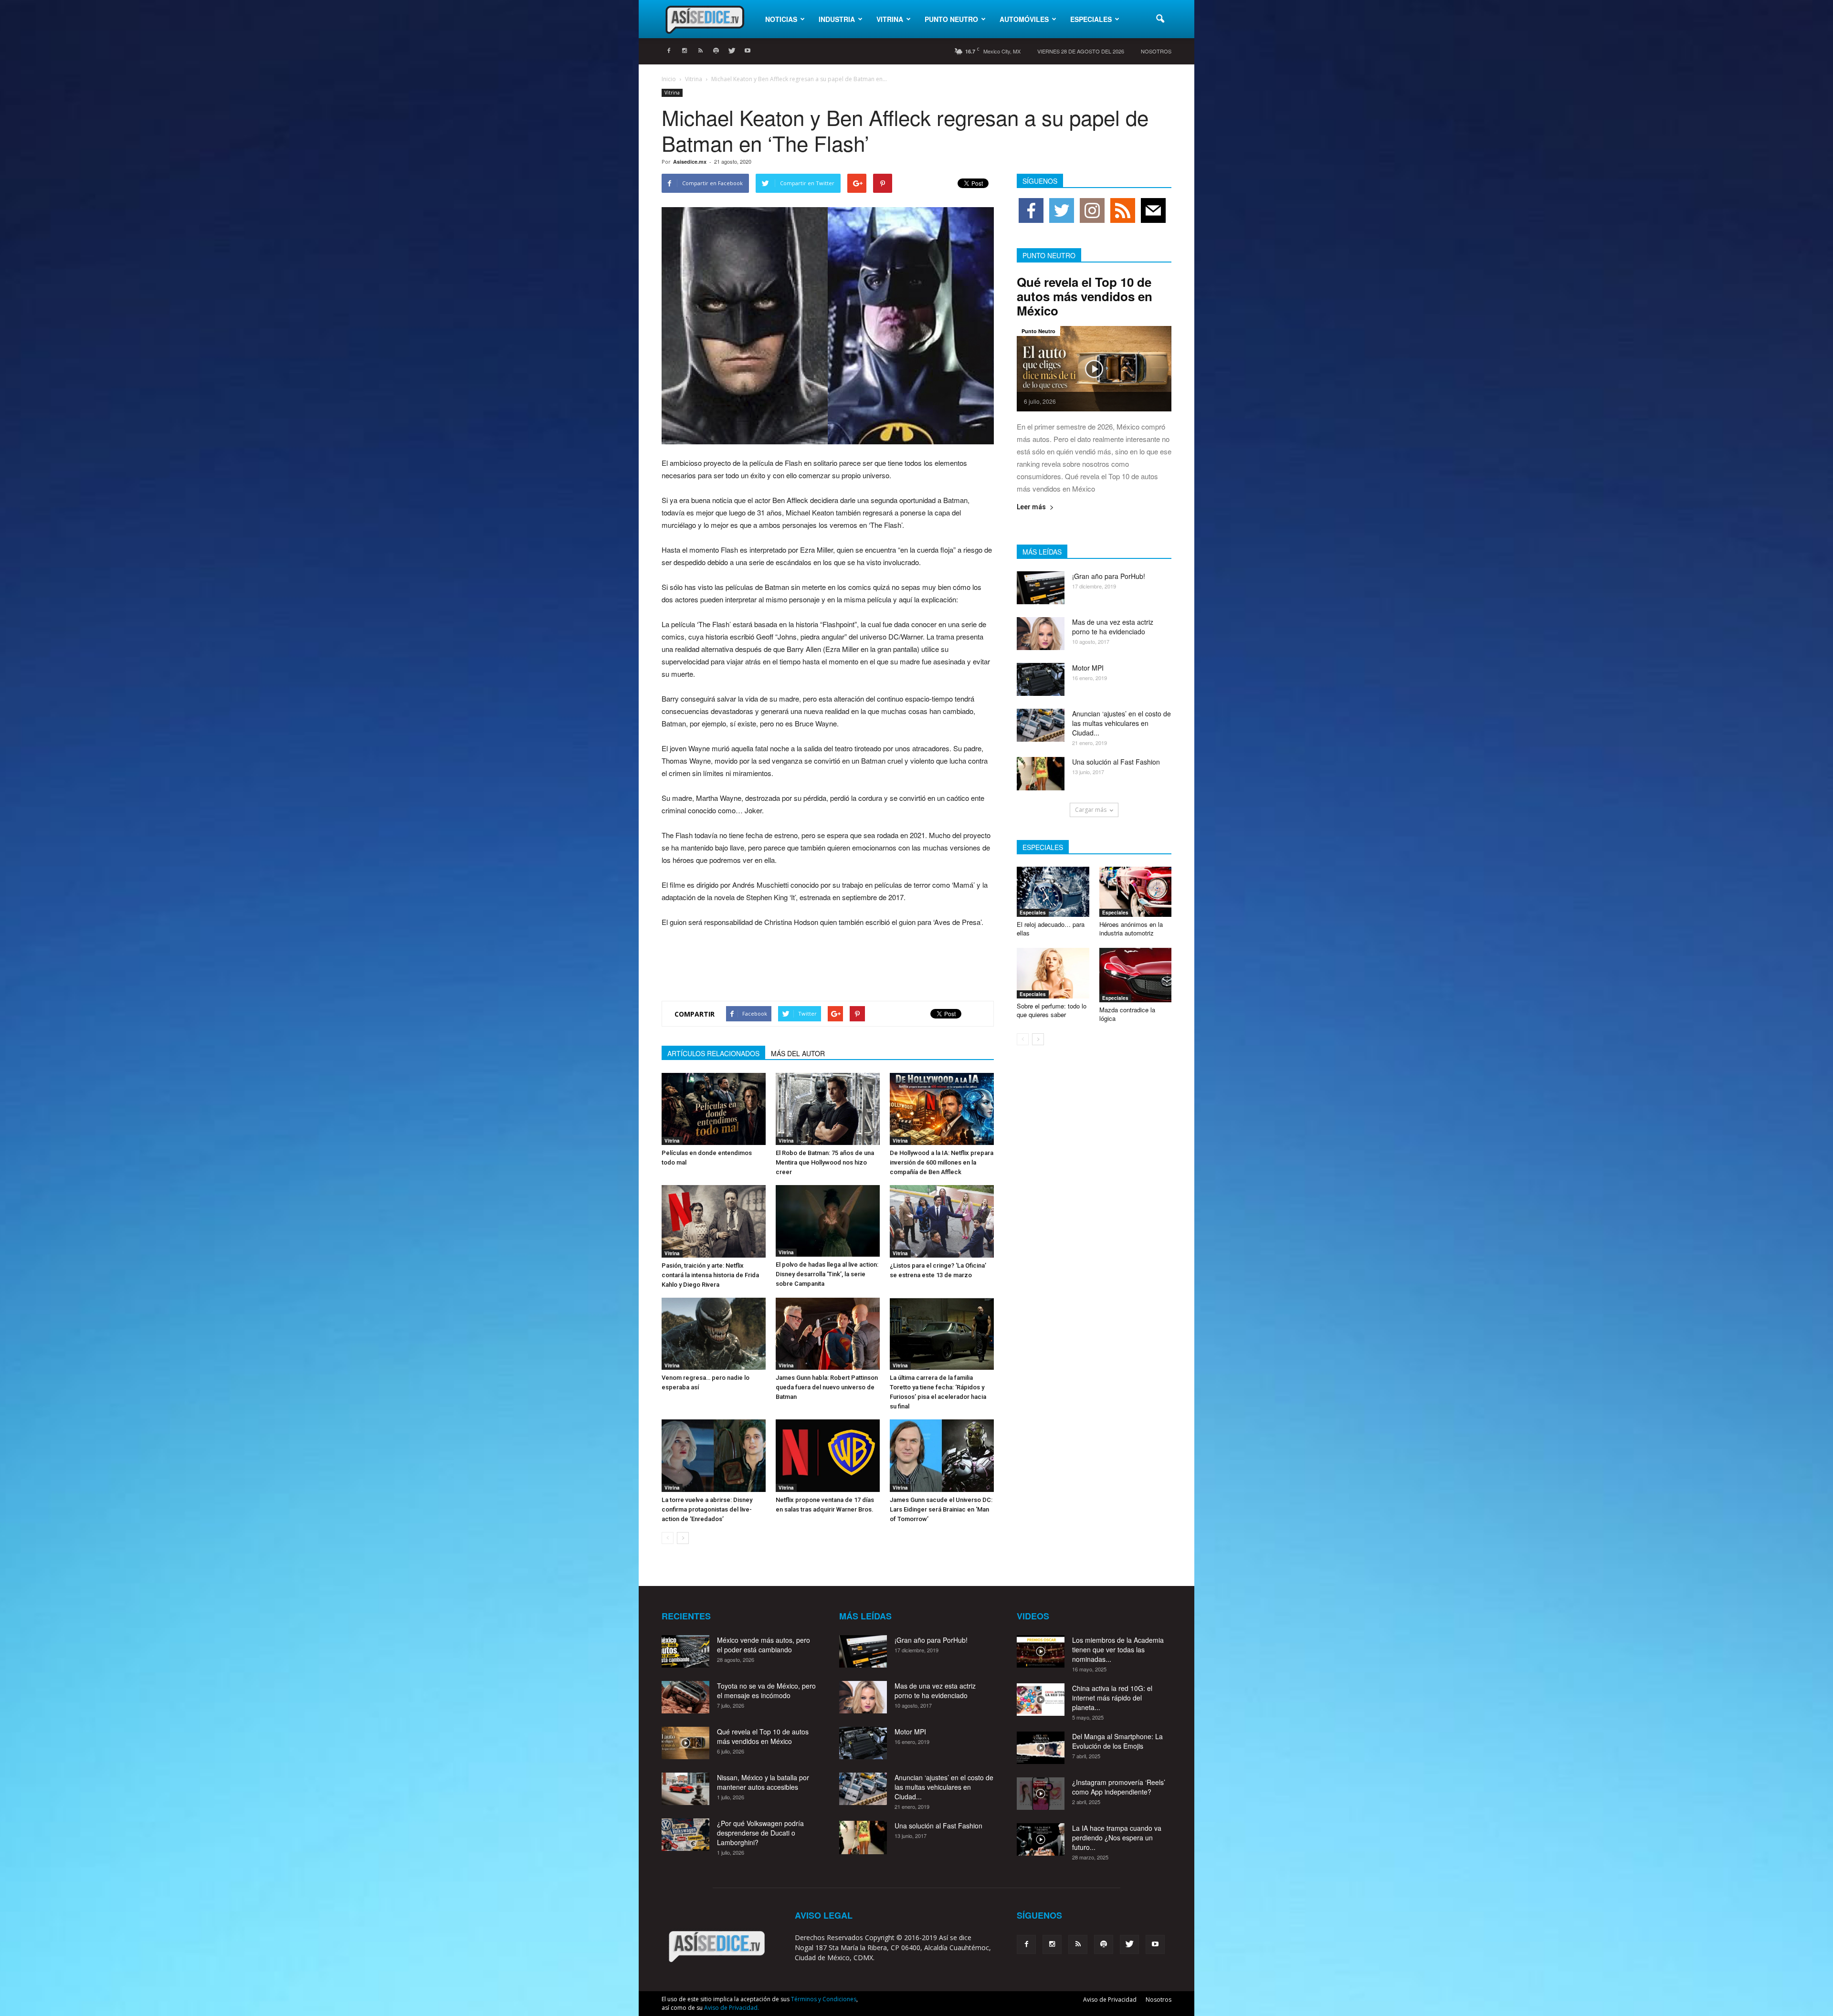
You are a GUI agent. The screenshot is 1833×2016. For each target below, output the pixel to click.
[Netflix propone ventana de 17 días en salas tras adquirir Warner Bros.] (828, 1455)
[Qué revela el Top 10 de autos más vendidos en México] (1094, 369)
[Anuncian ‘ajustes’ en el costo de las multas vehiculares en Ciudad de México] (1041, 725)
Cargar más (1091, 810)
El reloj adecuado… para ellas (1051, 929)
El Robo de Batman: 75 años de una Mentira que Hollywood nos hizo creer (825, 1162)
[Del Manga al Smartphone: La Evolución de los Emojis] (1041, 1748)
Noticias (781, 19)
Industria (837, 19)
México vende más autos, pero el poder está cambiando (764, 1645)
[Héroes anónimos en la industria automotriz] (1136, 892)
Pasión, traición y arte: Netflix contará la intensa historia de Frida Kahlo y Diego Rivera (710, 1275)
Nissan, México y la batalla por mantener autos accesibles (763, 1782)
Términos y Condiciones (824, 1999)
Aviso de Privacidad (1110, 2000)
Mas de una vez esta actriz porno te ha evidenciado (1113, 627)
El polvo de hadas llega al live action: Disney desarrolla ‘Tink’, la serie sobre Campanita (827, 1274)
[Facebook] (669, 51)
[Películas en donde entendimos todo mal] (714, 1109)
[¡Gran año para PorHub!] (1041, 588)
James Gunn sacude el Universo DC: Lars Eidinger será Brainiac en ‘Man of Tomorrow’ (941, 1509)
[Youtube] (748, 51)
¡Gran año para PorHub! (1109, 576)
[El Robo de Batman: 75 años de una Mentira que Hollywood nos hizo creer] (828, 1109)
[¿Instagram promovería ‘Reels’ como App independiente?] (1041, 1794)
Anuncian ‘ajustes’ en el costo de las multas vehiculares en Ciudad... (1122, 723)
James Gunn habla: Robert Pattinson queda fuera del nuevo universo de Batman (827, 1387)
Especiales (1091, 19)
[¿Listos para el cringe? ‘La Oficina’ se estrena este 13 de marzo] (942, 1221)
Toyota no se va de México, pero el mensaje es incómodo (766, 1690)
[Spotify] (716, 51)
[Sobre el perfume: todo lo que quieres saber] (1053, 973)
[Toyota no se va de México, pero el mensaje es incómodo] (685, 1697)
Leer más (1031, 507)
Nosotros (1156, 51)
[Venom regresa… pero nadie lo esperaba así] (714, 1334)
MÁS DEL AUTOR (798, 1053)
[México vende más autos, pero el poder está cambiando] (685, 1652)
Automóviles (1024, 19)
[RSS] (700, 51)
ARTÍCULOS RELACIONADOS (713, 1053)
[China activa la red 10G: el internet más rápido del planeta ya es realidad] (1041, 1700)
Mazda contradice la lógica (1127, 1014)
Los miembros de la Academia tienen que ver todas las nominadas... (1118, 1649)
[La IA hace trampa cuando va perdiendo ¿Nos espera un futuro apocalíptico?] (1041, 1840)
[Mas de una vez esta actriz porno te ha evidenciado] (1041, 634)
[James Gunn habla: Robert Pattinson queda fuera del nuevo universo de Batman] (828, 1334)
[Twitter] (732, 51)
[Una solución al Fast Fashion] (1041, 774)
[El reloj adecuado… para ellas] (1053, 892)
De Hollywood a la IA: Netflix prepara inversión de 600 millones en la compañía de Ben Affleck (942, 1162)
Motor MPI (1088, 668)
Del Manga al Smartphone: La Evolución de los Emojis (1117, 1741)
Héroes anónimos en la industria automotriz (1131, 929)
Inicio (669, 79)
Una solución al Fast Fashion (1116, 762)
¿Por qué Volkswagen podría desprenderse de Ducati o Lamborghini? (760, 1833)
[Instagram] (685, 51)
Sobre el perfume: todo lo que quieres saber (1052, 1010)
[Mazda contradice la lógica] (1136, 975)
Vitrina (890, 19)
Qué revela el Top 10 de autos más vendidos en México (1085, 296)
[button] (1160, 19)
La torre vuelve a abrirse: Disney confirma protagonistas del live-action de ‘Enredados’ (707, 1509)
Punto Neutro (951, 19)
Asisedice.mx (690, 162)
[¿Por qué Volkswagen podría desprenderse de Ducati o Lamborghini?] (685, 1835)
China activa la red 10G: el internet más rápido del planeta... (1112, 1698)
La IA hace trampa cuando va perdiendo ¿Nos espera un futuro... (1117, 1837)
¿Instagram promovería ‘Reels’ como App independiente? (1119, 1787)
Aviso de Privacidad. (732, 2008)
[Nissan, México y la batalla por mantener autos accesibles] (685, 1789)
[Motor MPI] (1041, 679)
